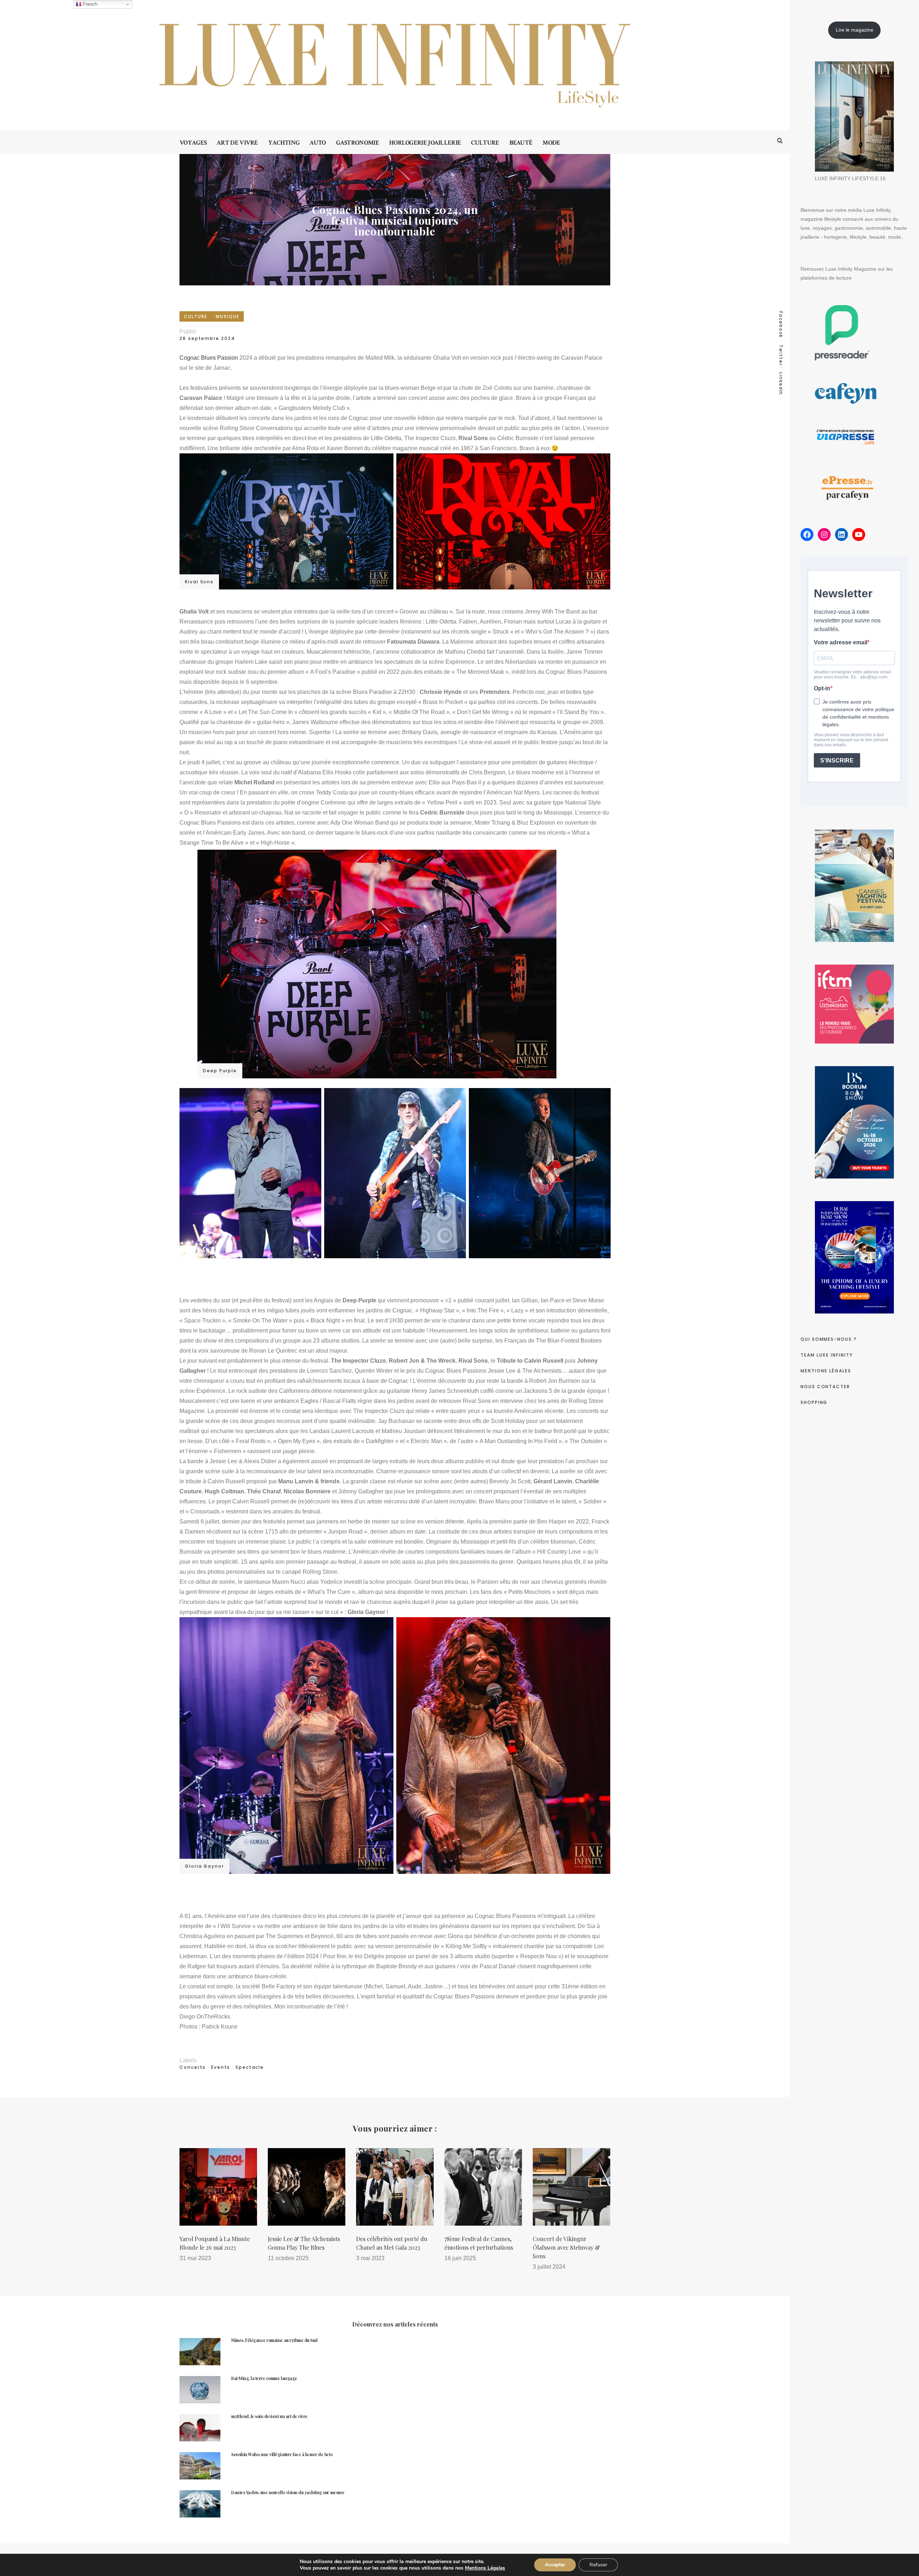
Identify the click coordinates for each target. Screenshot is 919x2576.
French (89, 4)
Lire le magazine (855, 30)
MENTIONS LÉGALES (826, 1371)
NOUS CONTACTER (825, 1387)
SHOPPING (814, 1402)
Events (221, 2067)
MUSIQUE (227, 316)
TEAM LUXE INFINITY (827, 1355)
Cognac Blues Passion (209, 358)
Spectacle (250, 2067)
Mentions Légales (485, 2568)
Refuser (598, 2565)
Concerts (193, 2067)
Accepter (555, 2565)
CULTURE (195, 316)
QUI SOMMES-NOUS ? (829, 1339)
